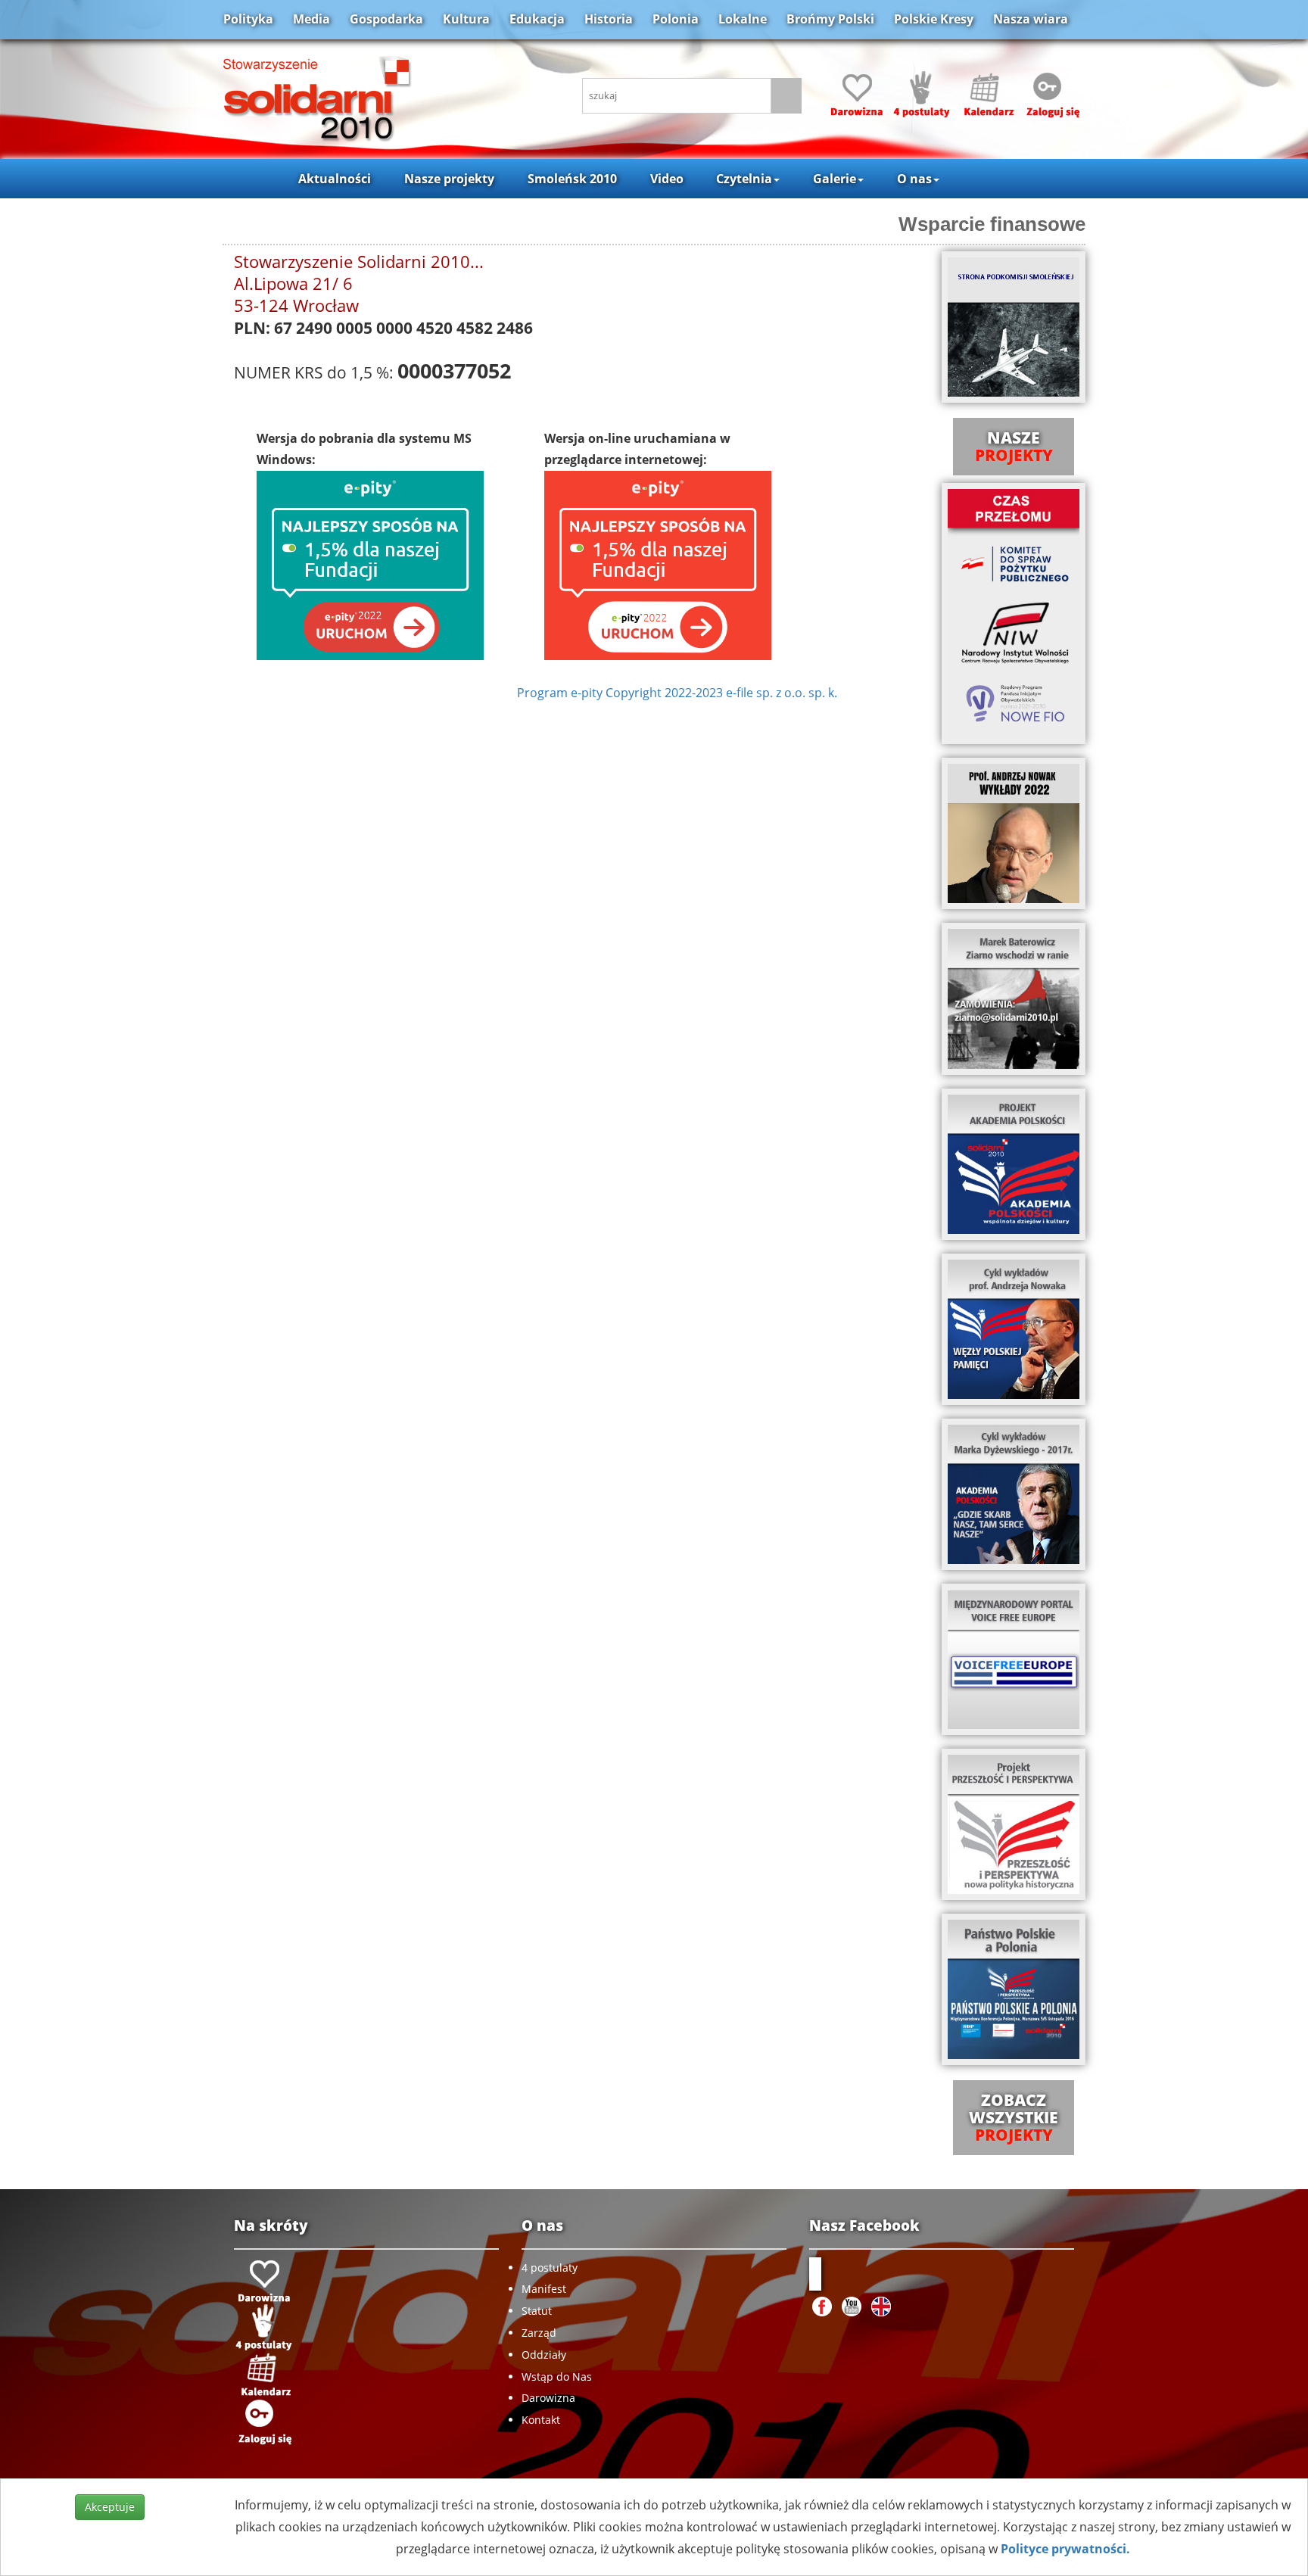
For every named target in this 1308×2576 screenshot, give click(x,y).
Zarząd (539, 2333)
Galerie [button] (835, 179)
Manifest (544, 2289)
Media (311, 19)
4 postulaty (550, 2268)
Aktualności (335, 179)
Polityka (248, 19)
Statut (537, 2311)
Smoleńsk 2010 (572, 179)
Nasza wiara (1031, 19)
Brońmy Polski (830, 19)
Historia (609, 19)
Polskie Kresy (934, 19)
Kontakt (541, 2420)
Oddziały (544, 2355)
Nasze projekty (449, 179)
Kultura (466, 19)
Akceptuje (110, 2507)
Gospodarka (386, 19)
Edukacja (537, 19)
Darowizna (548, 2398)
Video (667, 179)
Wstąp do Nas (557, 2377)
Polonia (676, 19)
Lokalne (743, 19)
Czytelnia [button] (744, 179)
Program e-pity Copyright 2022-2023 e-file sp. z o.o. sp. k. (677, 693)
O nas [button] (914, 179)
